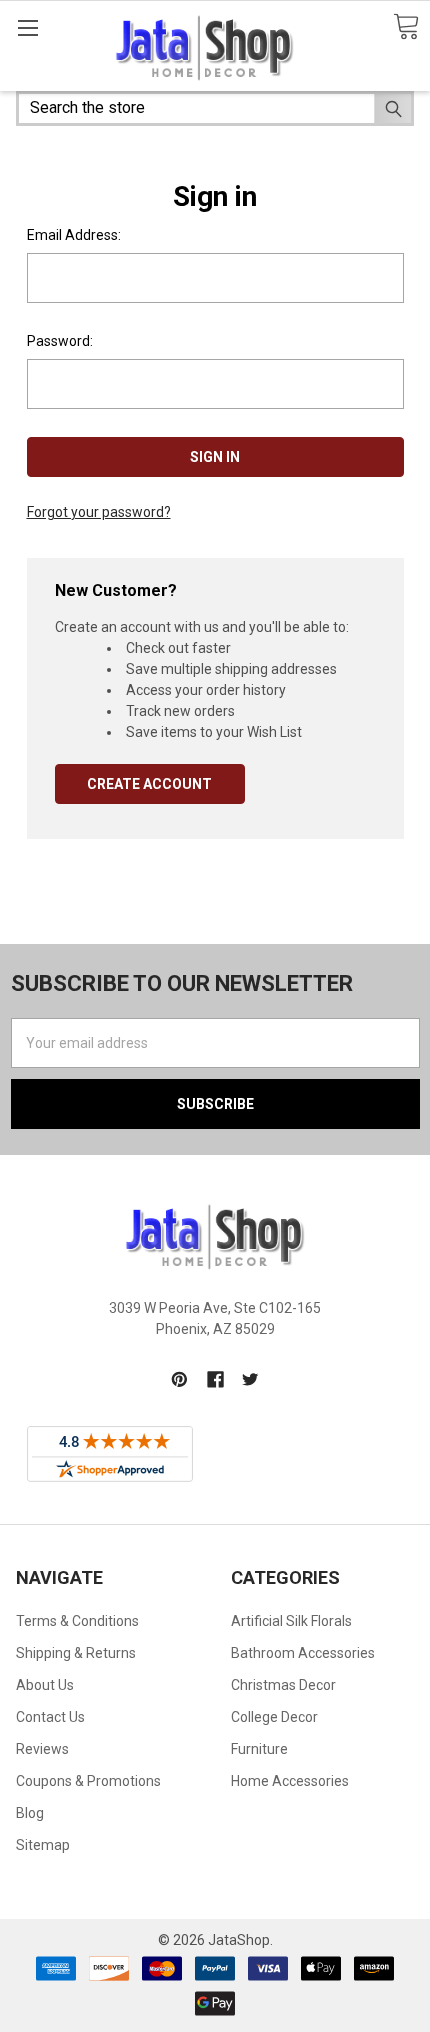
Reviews (42, 1749)
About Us (45, 1685)
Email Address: (74, 235)
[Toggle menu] (27, 27)
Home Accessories (290, 1781)
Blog (30, 1813)
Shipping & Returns (76, 1653)
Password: (60, 341)
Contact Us (50, 1717)
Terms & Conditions (77, 1621)
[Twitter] (250, 1379)
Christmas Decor (283, 1685)
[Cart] (406, 27)
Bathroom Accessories (303, 1653)
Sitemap (43, 1845)
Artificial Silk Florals (291, 1621)
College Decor (274, 1717)
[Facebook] (215, 1379)
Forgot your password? (99, 512)
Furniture (259, 1749)
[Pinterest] (179, 1379)
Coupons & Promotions (88, 1781)
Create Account (149, 784)
